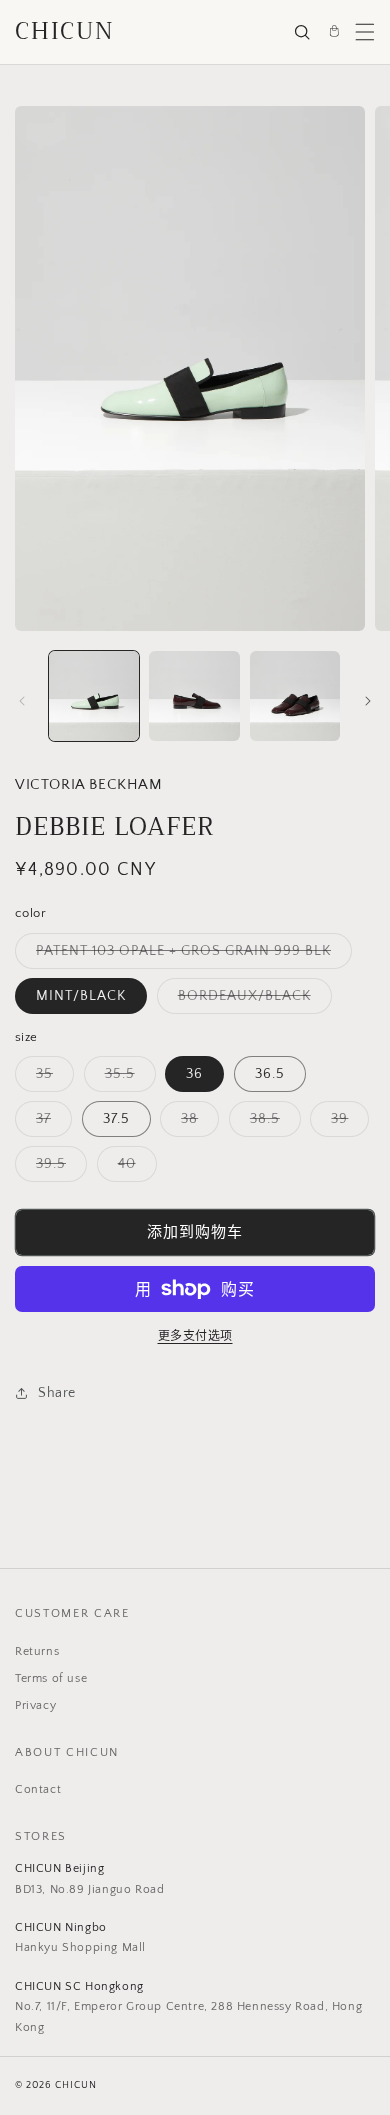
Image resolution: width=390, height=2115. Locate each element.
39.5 (58, 1168)
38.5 (272, 1123)
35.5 (127, 1078)
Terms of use (51, 1678)
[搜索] (302, 32)
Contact (38, 1789)
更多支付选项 (195, 1336)
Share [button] (57, 1393)
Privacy (35, 1705)
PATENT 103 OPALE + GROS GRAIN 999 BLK (190, 955)
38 (196, 1123)
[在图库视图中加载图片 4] (295, 696)
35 (51, 1078)
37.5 (116, 1119)
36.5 (270, 1074)
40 (134, 1168)
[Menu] (365, 32)
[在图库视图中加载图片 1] (94, 696)
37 (50, 1123)
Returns (37, 1651)
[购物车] (334, 32)
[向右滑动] (368, 701)
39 (346, 1123)
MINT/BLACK (81, 996)
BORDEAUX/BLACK (251, 1000)
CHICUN (65, 31)
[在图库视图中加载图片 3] (194, 696)
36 (194, 1074)
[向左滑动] (22, 701)
